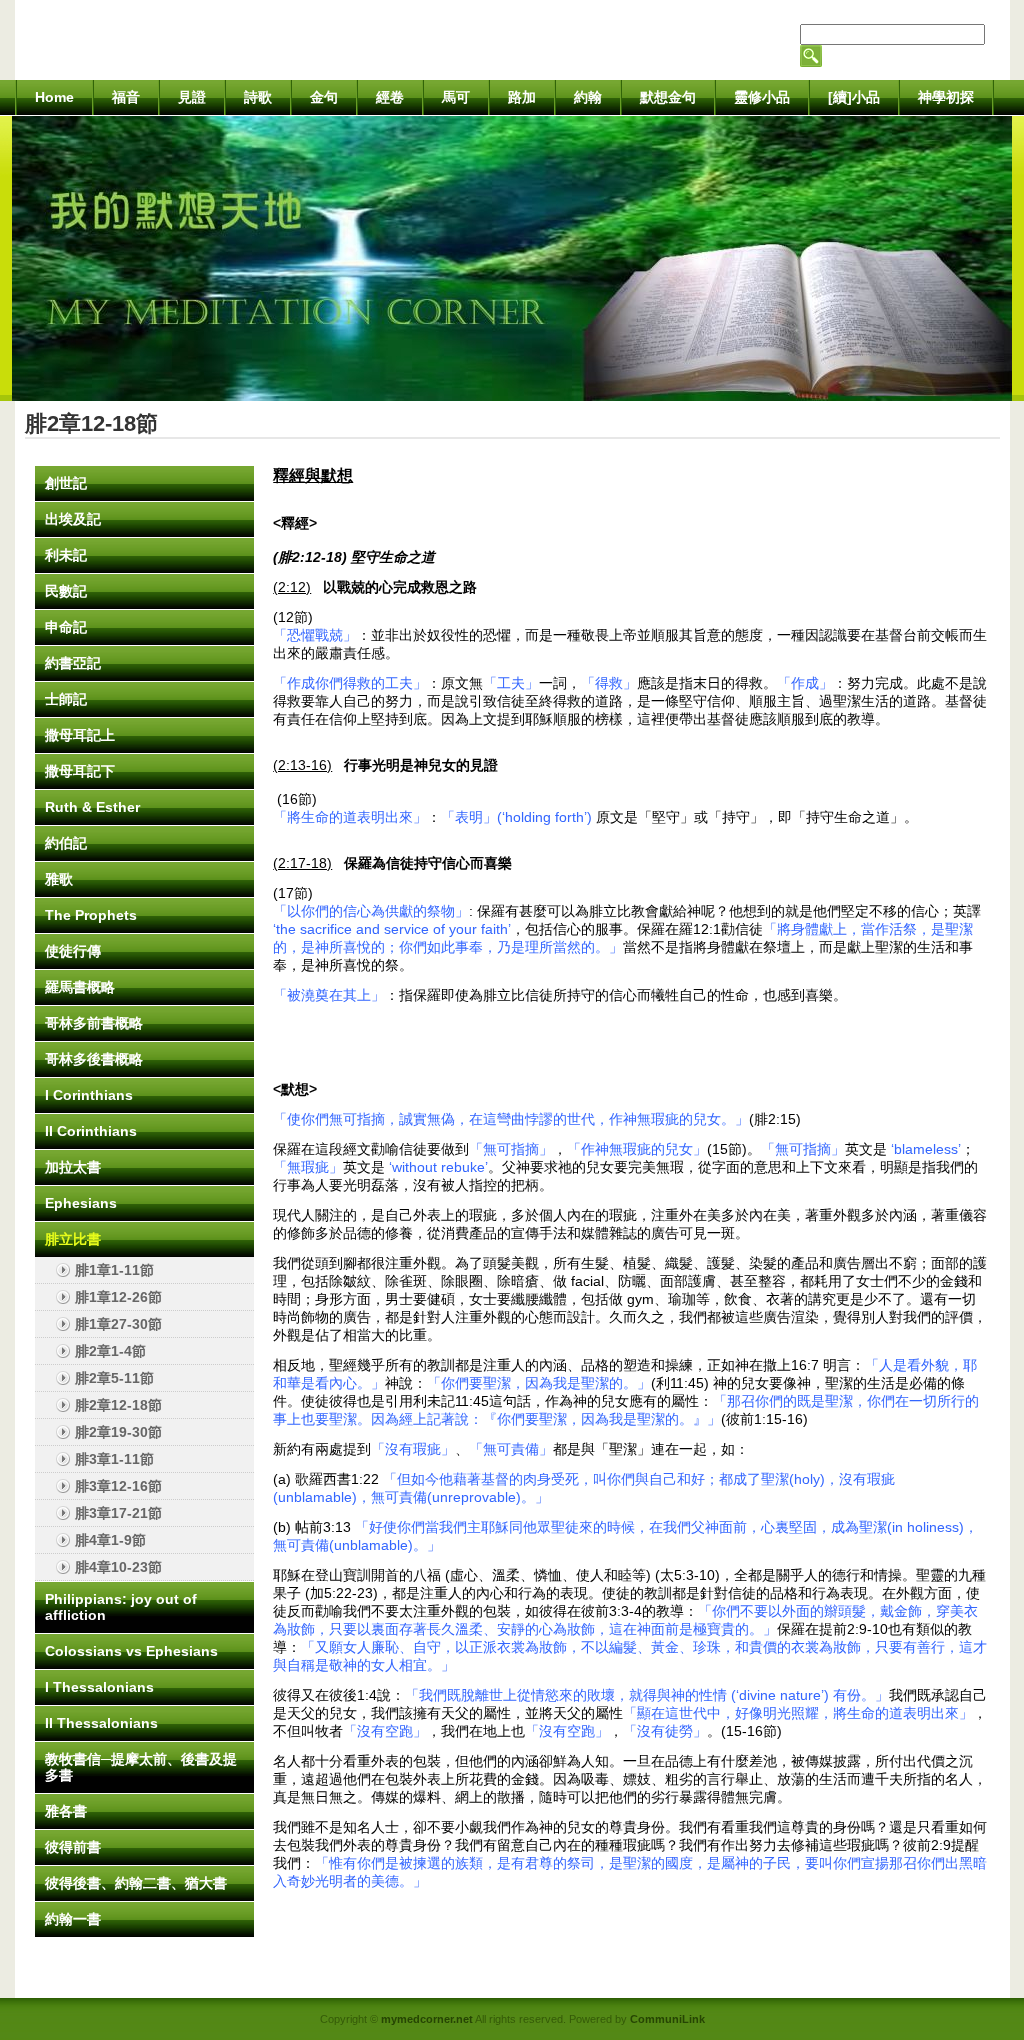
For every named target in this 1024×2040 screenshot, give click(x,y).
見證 (192, 97)
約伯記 (66, 843)
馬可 (456, 97)
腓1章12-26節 (118, 1297)
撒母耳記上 (80, 735)
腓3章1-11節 (114, 1459)
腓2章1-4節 (110, 1351)
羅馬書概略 (80, 987)
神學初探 (946, 97)
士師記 (66, 699)
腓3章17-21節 (118, 1513)
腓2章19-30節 (118, 1432)
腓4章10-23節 (118, 1567)
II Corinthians (91, 1131)
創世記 (66, 483)
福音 (126, 97)
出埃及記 (73, 519)
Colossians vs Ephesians (131, 1651)
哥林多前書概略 (94, 1023)
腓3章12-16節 (118, 1486)
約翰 (588, 97)
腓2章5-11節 (114, 1378)
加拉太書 (73, 1167)
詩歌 (258, 97)
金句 (324, 97)
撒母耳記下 (80, 771)
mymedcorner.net (427, 2019)
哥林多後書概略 (94, 1059)
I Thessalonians (99, 1687)
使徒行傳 (73, 951)
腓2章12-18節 (118, 1405)
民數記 (66, 591)
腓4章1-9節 (110, 1540)
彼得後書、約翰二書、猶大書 (136, 1883)
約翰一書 (73, 1919)
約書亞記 (73, 663)
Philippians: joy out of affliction (121, 1607)
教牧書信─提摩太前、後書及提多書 (141, 1767)
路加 (522, 97)
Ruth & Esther (92, 807)
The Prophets (91, 915)
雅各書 (66, 1811)
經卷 (390, 97)
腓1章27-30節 (118, 1324)
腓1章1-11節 (114, 1270)
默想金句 (668, 97)
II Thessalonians (101, 1723)
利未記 (66, 555)
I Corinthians (89, 1095)
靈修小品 (762, 97)
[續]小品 (854, 97)
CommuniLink (667, 2019)
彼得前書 (73, 1847)
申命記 (66, 627)
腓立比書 (73, 1239)
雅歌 (59, 879)
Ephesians (81, 1203)
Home (54, 97)
